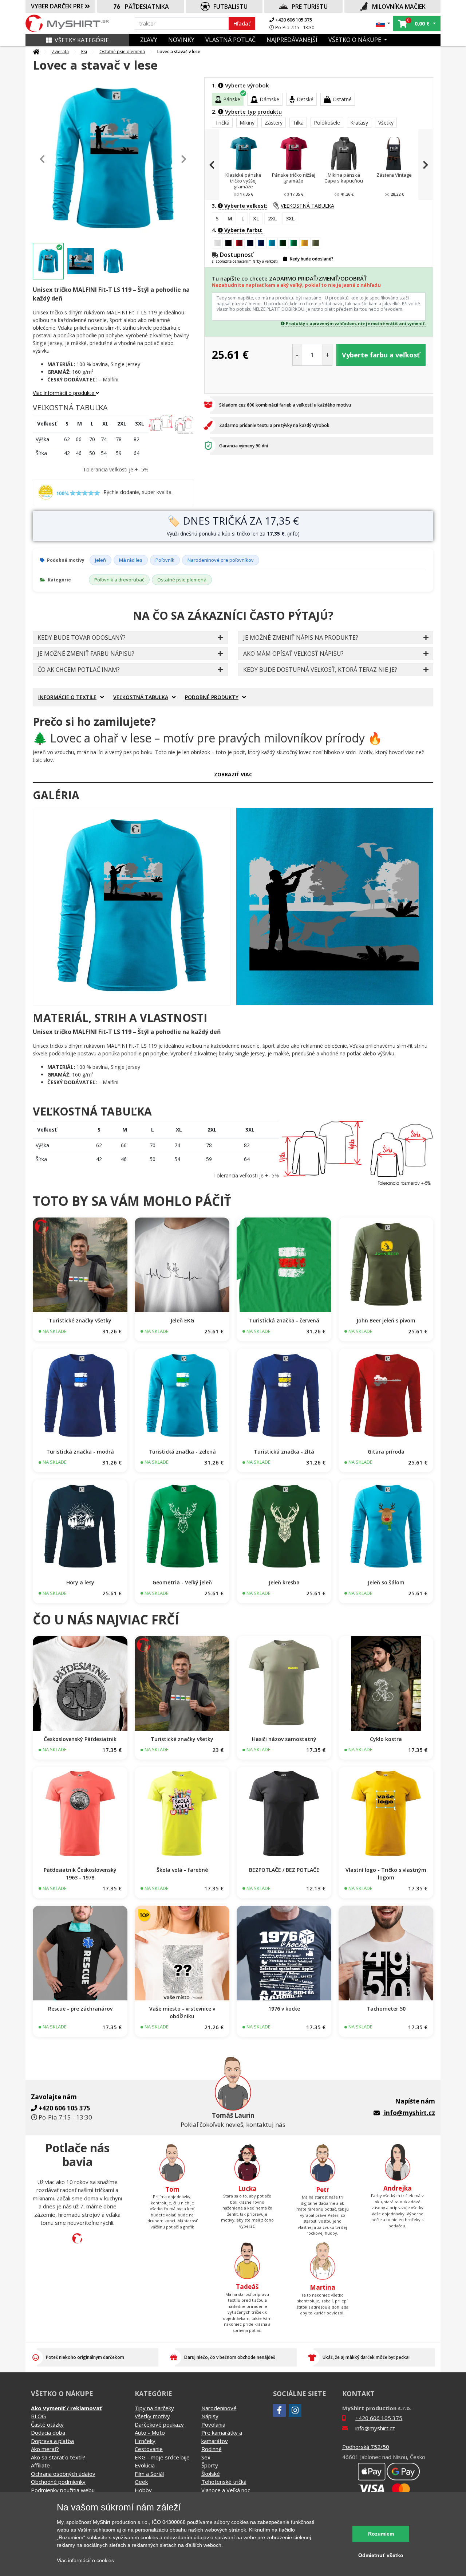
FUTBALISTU (230, 7)
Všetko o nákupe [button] (356, 40)
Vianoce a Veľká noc (226, 2490)
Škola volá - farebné (182, 1870)
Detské (305, 99)
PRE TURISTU (310, 7)
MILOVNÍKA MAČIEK (399, 7)
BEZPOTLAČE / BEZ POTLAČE (284, 1870)
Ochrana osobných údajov (63, 2474)
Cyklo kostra (386, 1739)
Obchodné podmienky (58, 2482)
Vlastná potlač (230, 40)
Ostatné (342, 99)
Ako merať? (45, 2449)
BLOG (38, 2416)
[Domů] (36, 52)
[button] (383, 23)
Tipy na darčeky (154, 2408)
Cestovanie (149, 2449)
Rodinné (212, 2449)
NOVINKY (181, 40)
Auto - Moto (150, 2432)
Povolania (213, 2424)
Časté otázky (47, 2424)
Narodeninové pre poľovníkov (221, 560)
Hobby (143, 2490)
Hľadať (242, 23)
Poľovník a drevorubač (119, 580)
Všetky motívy (152, 2416)
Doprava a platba (52, 2441)
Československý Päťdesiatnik (80, 1739)
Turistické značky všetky (80, 1320)
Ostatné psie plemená (122, 52)
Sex (206, 2457)
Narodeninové (219, 2408)
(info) (293, 534)
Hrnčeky (145, 2441)
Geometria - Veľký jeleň (182, 1582)
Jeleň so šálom (386, 1582)
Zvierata (60, 52)
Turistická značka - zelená (182, 1452)
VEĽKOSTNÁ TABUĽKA (307, 206)
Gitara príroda (386, 1452)
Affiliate (40, 2465)
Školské (211, 2474)
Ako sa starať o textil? (58, 2457)
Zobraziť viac (233, 774)
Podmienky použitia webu (63, 2490)
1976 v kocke (284, 2009)
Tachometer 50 (386, 2009)
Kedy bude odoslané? (311, 259)
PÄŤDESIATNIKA (147, 7)
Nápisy (210, 2416)
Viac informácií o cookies (85, 2560)
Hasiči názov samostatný (284, 1739)
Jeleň (100, 560)
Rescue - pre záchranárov (80, 2009)
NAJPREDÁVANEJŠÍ (292, 40)
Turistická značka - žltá (284, 1452)
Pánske (232, 99)
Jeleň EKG (182, 1320)
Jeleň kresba (284, 1582)
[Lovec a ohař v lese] (132, 907)
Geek (141, 2482)
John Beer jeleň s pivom (386, 1320)
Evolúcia (145, 2465)
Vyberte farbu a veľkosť (381, 355)
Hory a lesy (80, 1582)
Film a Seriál (149, 2474)
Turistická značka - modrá (80, 1452)
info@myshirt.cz (410, 2113)
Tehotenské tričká (224, 2482)
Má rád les (131, 560)
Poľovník (165, 560)
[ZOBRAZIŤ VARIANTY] (80, 1265)
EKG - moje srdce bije (162, 2457)
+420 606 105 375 (293, 20)
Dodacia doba (48, 2432)
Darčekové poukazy (159, 2424)
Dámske (269, 99)
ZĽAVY (149, 40)
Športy (210, 2465)
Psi (84, 52)
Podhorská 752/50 (366, 2447)
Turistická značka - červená (284, 1320)
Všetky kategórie (82, 40)
